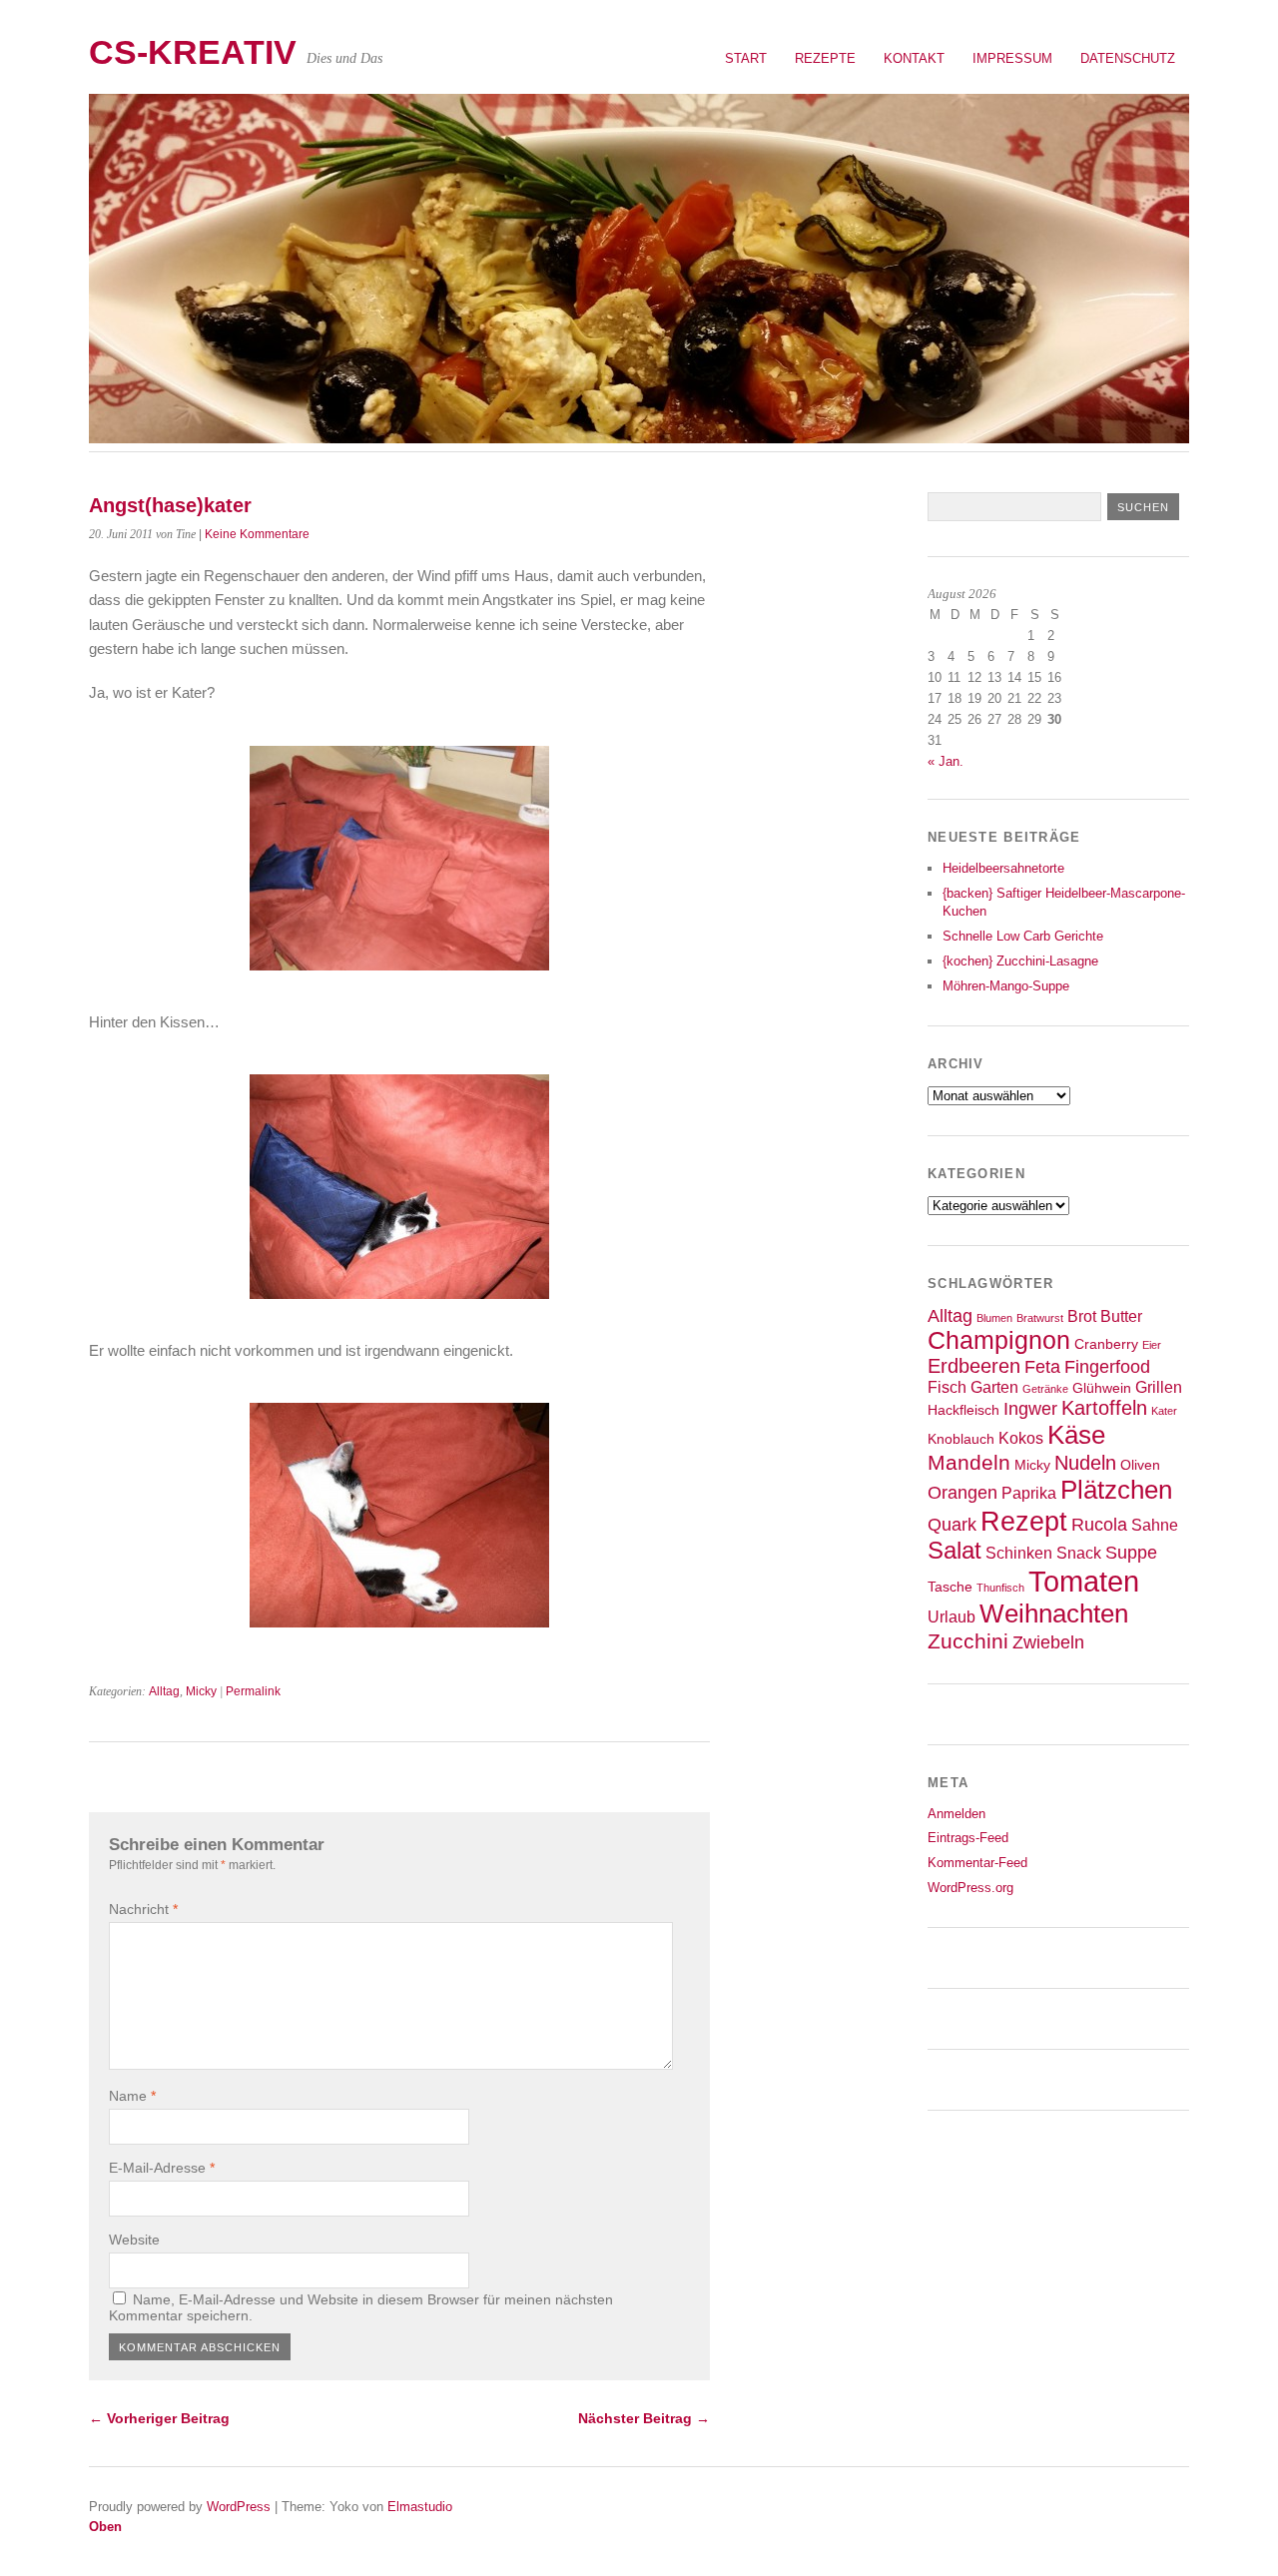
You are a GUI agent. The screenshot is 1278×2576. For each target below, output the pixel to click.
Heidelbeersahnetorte (1003, 868)
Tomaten (1084, 1581)
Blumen (994, 1318)
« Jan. (946, 761)
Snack (1079, 1553)
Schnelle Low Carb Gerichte (1023, 936)
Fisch (947, 1387)
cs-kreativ (193, 52)
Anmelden (957, 1814)
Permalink (253, 1691)
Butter (1121, 1316)
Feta (1042, 1367)
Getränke (1045, 1389)
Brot (1082, 1316)
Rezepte (825, 58)
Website (134, 2240)
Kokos (1021, 1438)
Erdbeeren (974, 1366)
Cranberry (1106, 1344)
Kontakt (914, 58)
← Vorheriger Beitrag (159, 2418)
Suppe (1131, 1553)
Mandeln (969, 1462)
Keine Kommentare (257, 534)
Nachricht (143, 1909)
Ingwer (1030, 1409)
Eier (1152, 1345)
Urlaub (952, 1616)
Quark (952, 1525)
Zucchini (968, 1641)
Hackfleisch (963, 1410)
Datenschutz (1128, 58)
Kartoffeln (1104, 1408)
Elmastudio (420, 2507)
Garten (994, 1387)
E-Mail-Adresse (162, 2168)
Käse (1076, 1435)
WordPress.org (970, 1888)
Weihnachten (1054, 1613)
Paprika (1029, 1493)
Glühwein (1102, 1388)
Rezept (1024, 1521)
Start (746, 58)
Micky (201, 1691)
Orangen (962, 1493)
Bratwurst (1040, 1318)
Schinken (1019, 1553)
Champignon (999, 1340)
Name (132, 2096)
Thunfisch (1000, 1588)
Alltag (164, 1691)
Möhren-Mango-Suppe (1006, 986)
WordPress (239, 2507)
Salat (955, 1551)
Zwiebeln (1048, 1642)
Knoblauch (961, 1439)
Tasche (950, 1587)
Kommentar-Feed (977, 1863)
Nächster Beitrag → (644, 2418)
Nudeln (1085, 1463)
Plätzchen (1116, 1490)
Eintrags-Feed (968, 1838)
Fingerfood (1107, 1367)
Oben (105, 2527)
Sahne (1155, 1525)
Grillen (1159, 1387)
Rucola (1099, 1525)
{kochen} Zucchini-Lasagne (1020, 961)
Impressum (1012, 58)
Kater (1164, 1411)
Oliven (1140, 1465)
